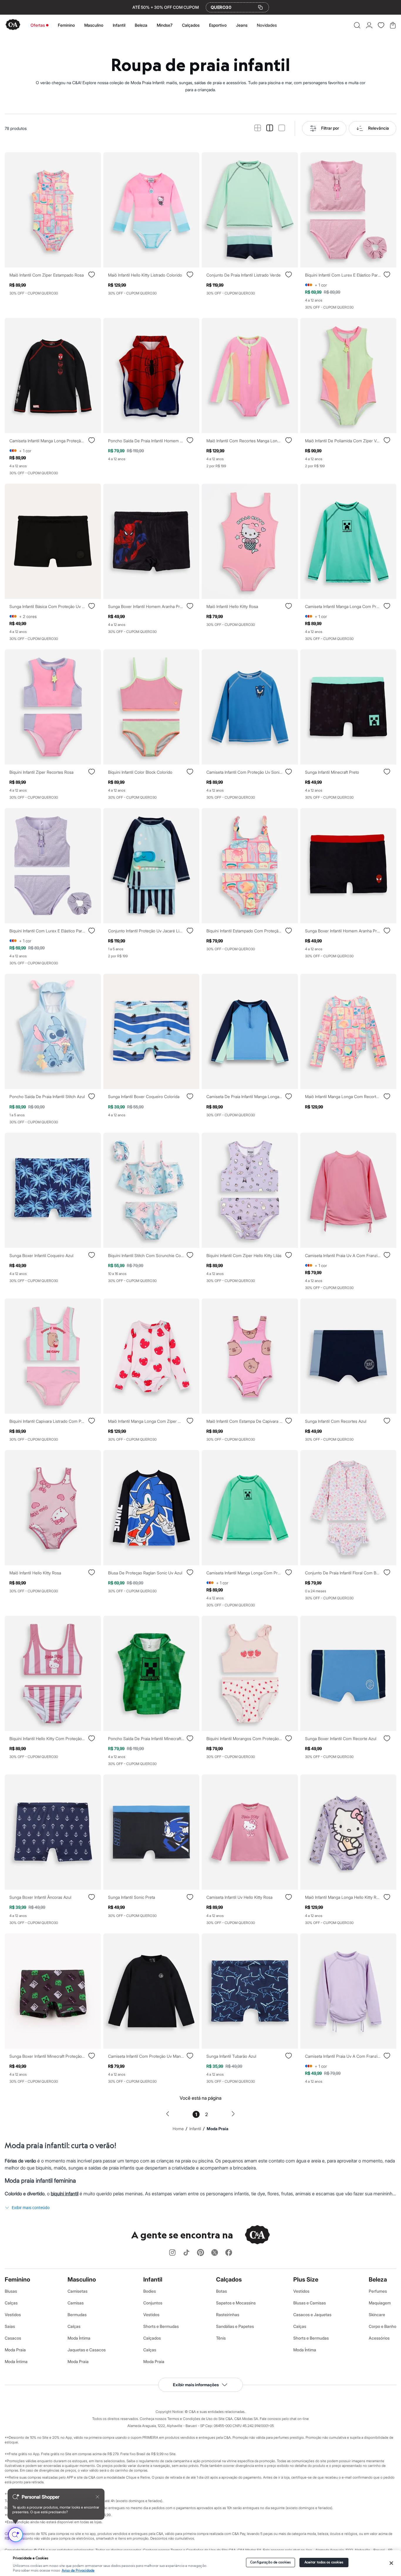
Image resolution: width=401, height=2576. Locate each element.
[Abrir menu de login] (369, 25)
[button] (357, 25)
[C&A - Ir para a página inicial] (13, 25)
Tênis (221, 2338)
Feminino (66, 25)
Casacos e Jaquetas (312, 2315)
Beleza (141, 25)
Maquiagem (380, 2303)
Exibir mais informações (196, 2385)
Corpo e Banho (383, 2326)
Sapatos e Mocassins (236, 2303)
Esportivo (218, 25)
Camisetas (77, 2291)
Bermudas (77, 2315)
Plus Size (306, 2279)
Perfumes (378, 2291)
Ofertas (38, 25)
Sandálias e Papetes (235, 2326)
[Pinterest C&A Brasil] (201, 2253)
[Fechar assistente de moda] (97, 2497)
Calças (11, 2303)
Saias (10, 2326)
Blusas (11, 2291)
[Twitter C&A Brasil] (215, 2253)
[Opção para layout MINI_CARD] (258, 128)
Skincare (377, 2315)
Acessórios (379, 2338)
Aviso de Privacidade (78, 2571)
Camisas (76, 2303)
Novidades (267, 25)
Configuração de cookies (270, 2562)
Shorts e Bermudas (161, 2326)
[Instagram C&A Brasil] (172, 2253)
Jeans (242, 25)
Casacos (13, 2338)
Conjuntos (153, 2303)
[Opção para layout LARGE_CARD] (282, 128)
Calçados (191, 25)
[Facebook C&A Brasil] (229, 2253)
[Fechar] (391, 2563)
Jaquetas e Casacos (87, 2350)
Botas (221, 2291)
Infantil (119, 25)
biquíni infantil (65, 2194)
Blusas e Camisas (310, 2303)
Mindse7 (165, 25)
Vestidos (13, 2315)
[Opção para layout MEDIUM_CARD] (270, 128)
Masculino (94, 25)
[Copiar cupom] (260, 7)
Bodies (150, 2291)
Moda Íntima (16, 2361)
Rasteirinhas (228, 2315)
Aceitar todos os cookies (324, 2562)
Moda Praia (15, 2350)
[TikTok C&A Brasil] (186, 2253)
